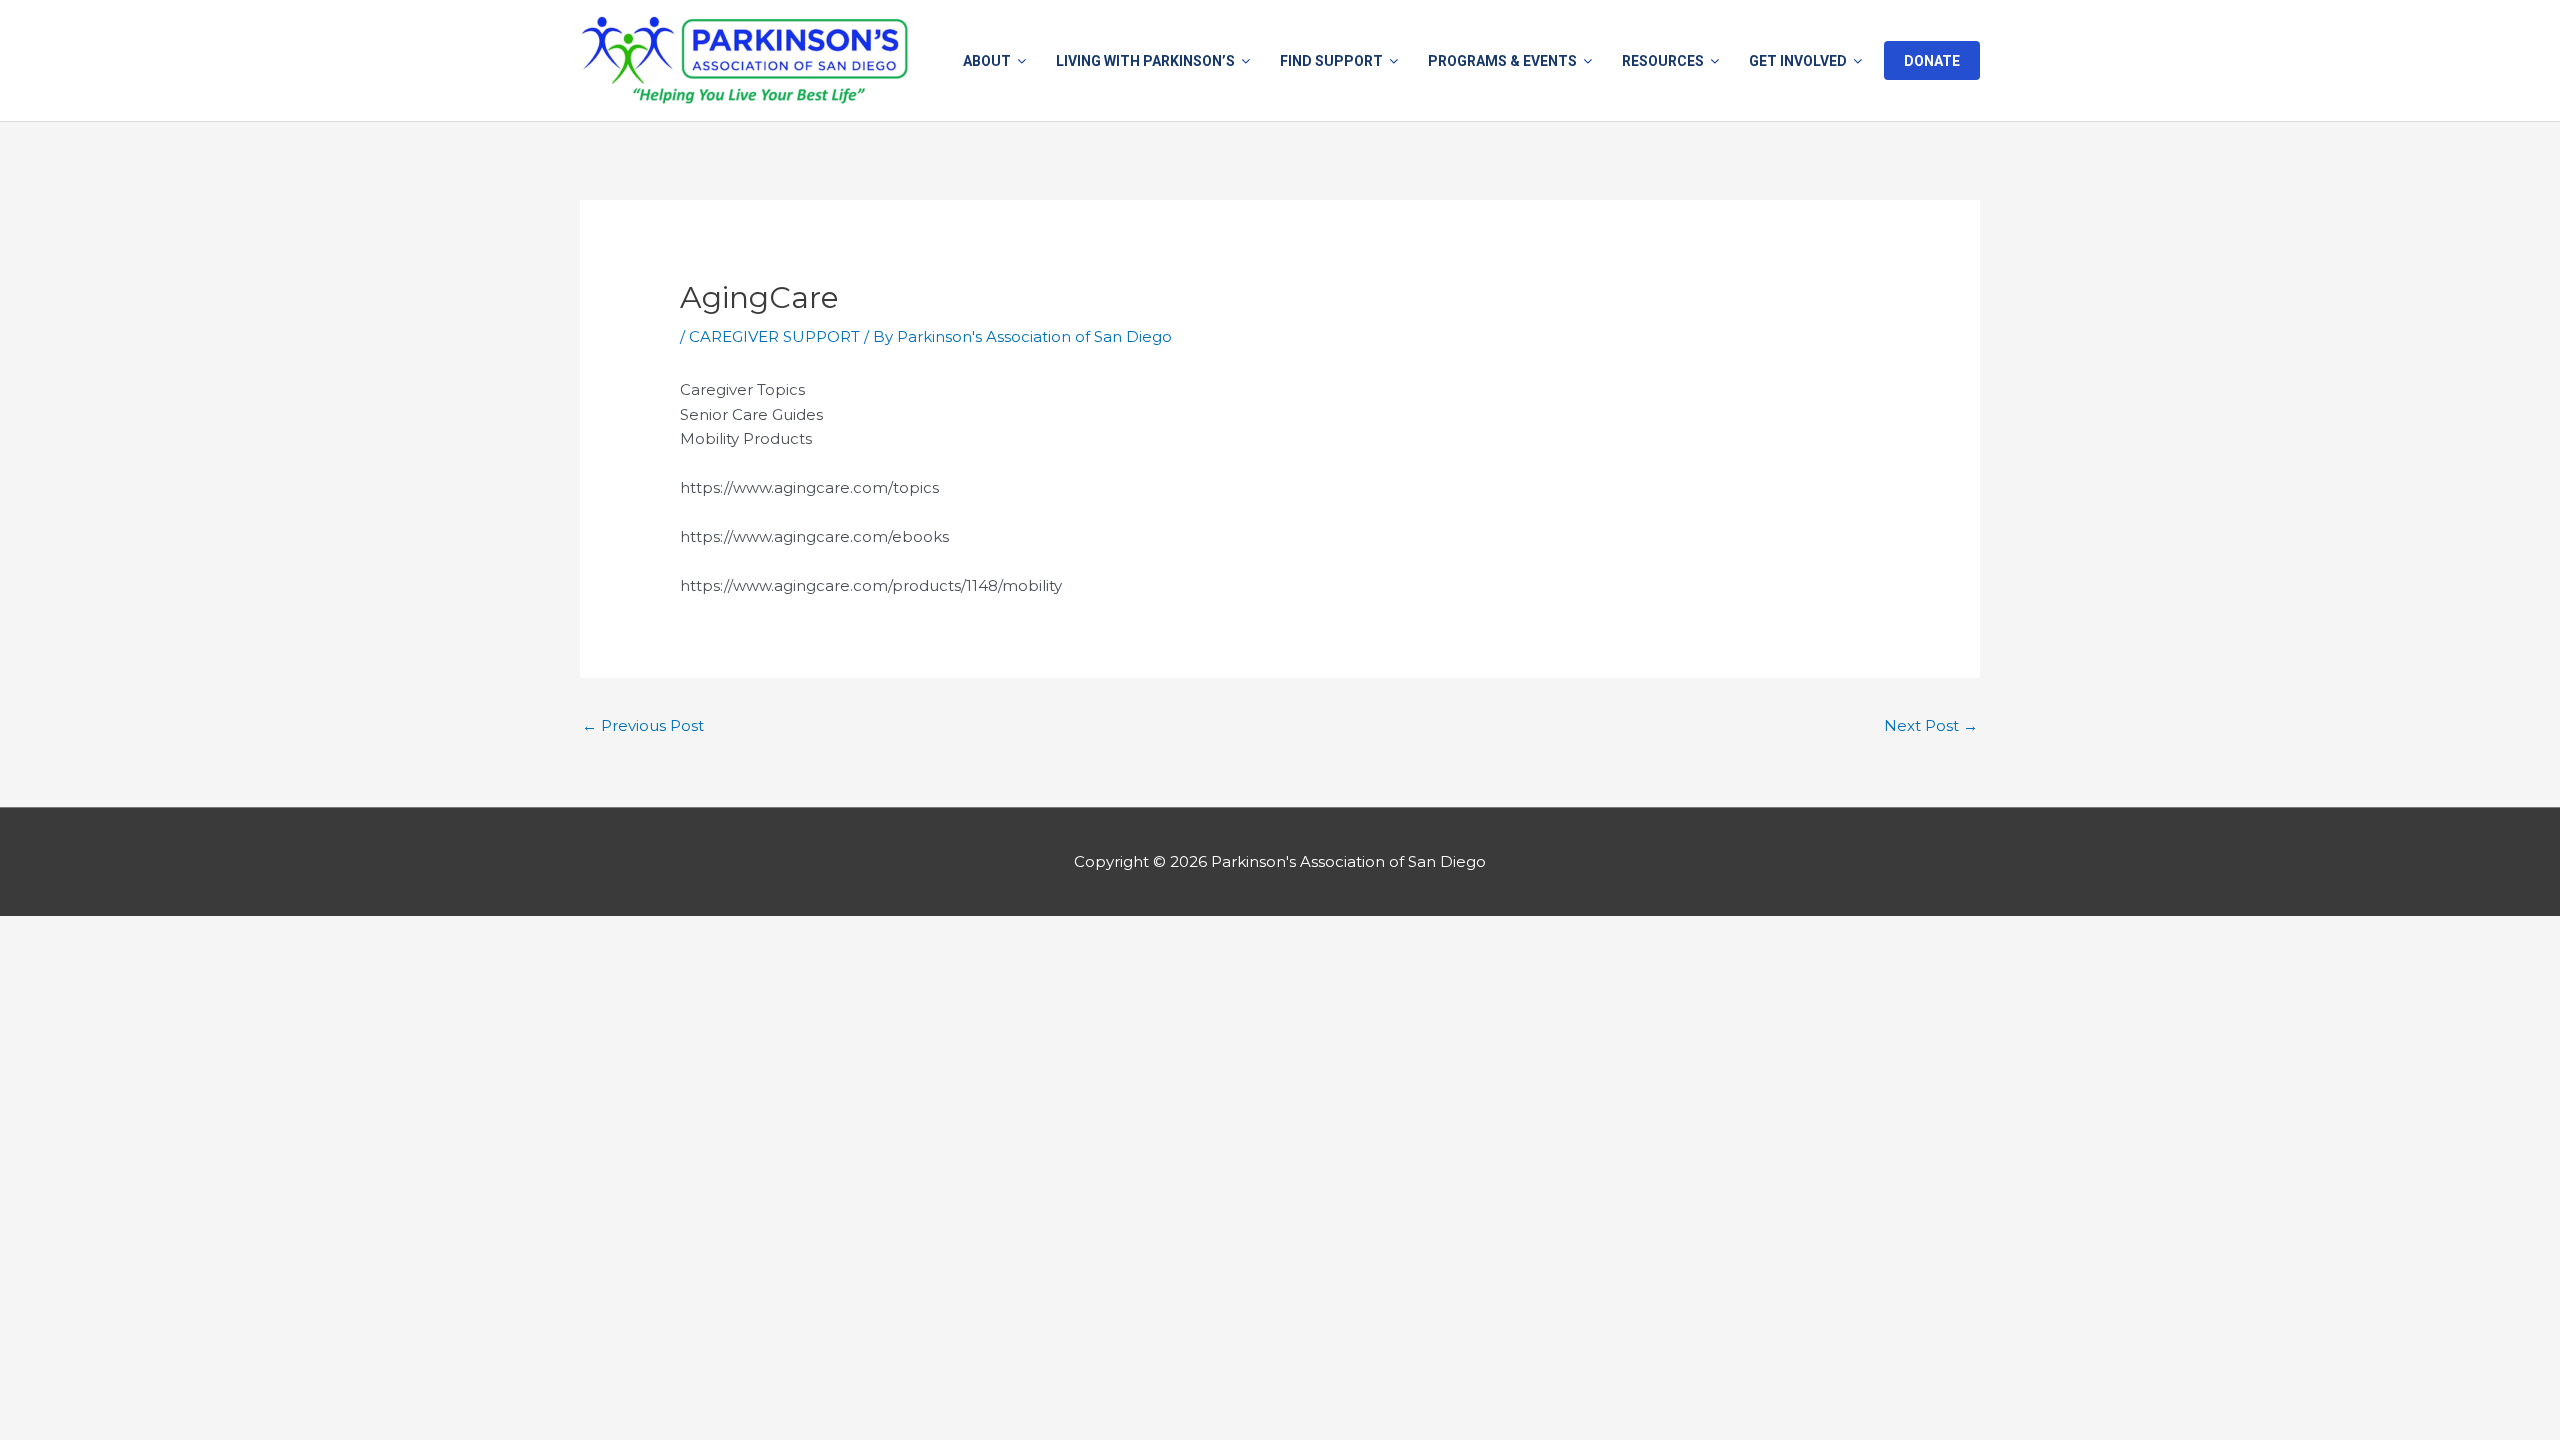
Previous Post (643, 725)
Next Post (1931, 725)
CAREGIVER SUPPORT (774, 336)
